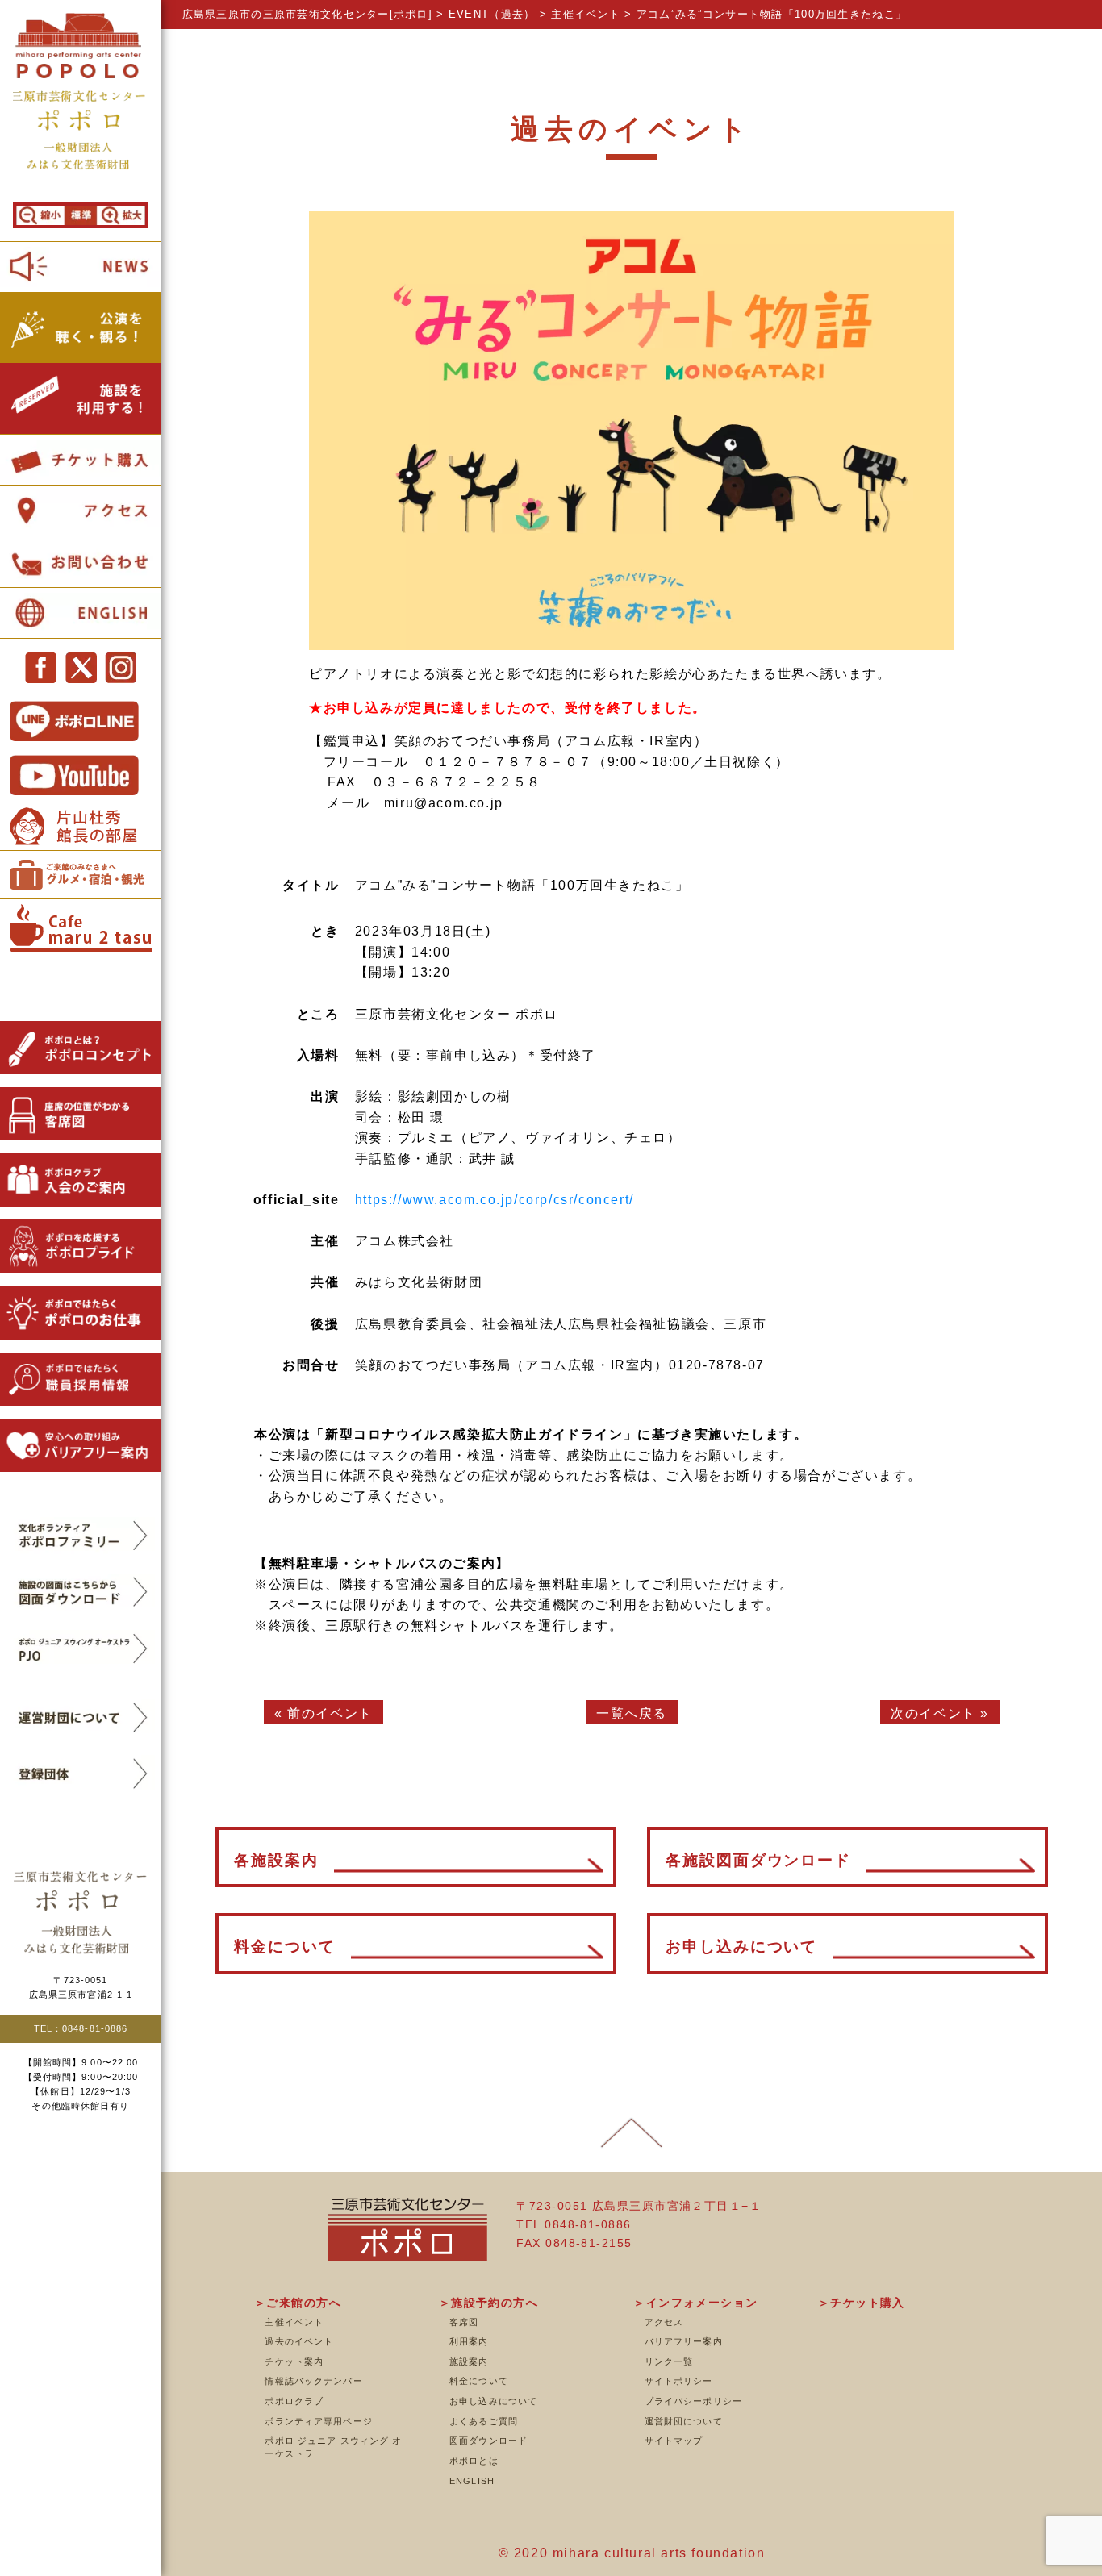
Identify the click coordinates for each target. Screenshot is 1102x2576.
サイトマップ (674, 2441)
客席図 (464, 2322)
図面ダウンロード (488, 2441)
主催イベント (294, 2322)
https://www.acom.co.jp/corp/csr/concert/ (495, 1200)
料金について (479, 2381)
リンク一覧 (669, 2361)
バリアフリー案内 (684, 2341)
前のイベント (330, 1713)
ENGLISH (472, 2481)
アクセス (664, 2322)
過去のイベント (299, 2341)
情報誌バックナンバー (313, 2381)
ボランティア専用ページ (318, 2421)
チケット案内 (294, 2361)
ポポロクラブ (294, 2401)
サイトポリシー (679, 2381)
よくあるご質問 (484, 2421)
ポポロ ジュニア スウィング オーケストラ (333, 2447)
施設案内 (469, 2361)
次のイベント (933, 1713)
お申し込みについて (493, 2401)
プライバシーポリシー (693, 2401)
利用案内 (469, 2341)
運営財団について (684, 2421)
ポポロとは (474, 2461)
